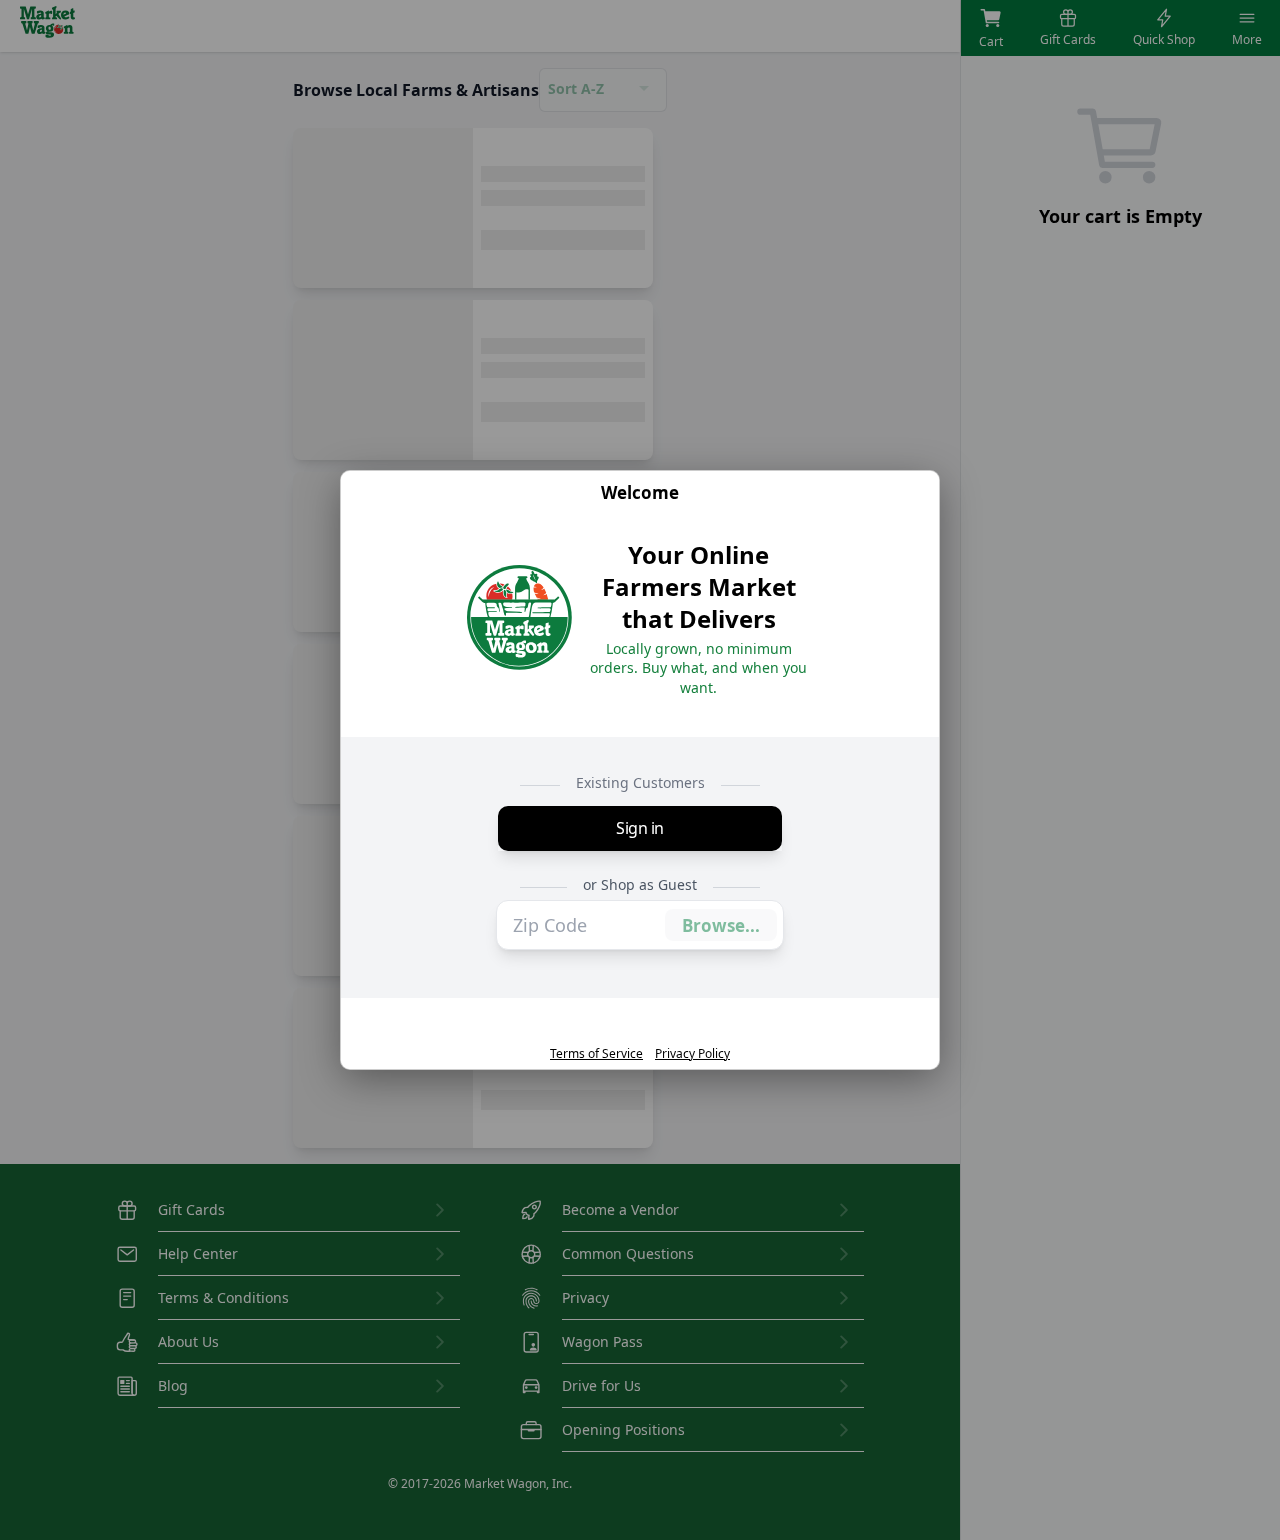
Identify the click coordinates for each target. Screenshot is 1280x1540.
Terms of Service (596, 1054)
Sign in (640, 828)
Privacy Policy (692, 1054)
